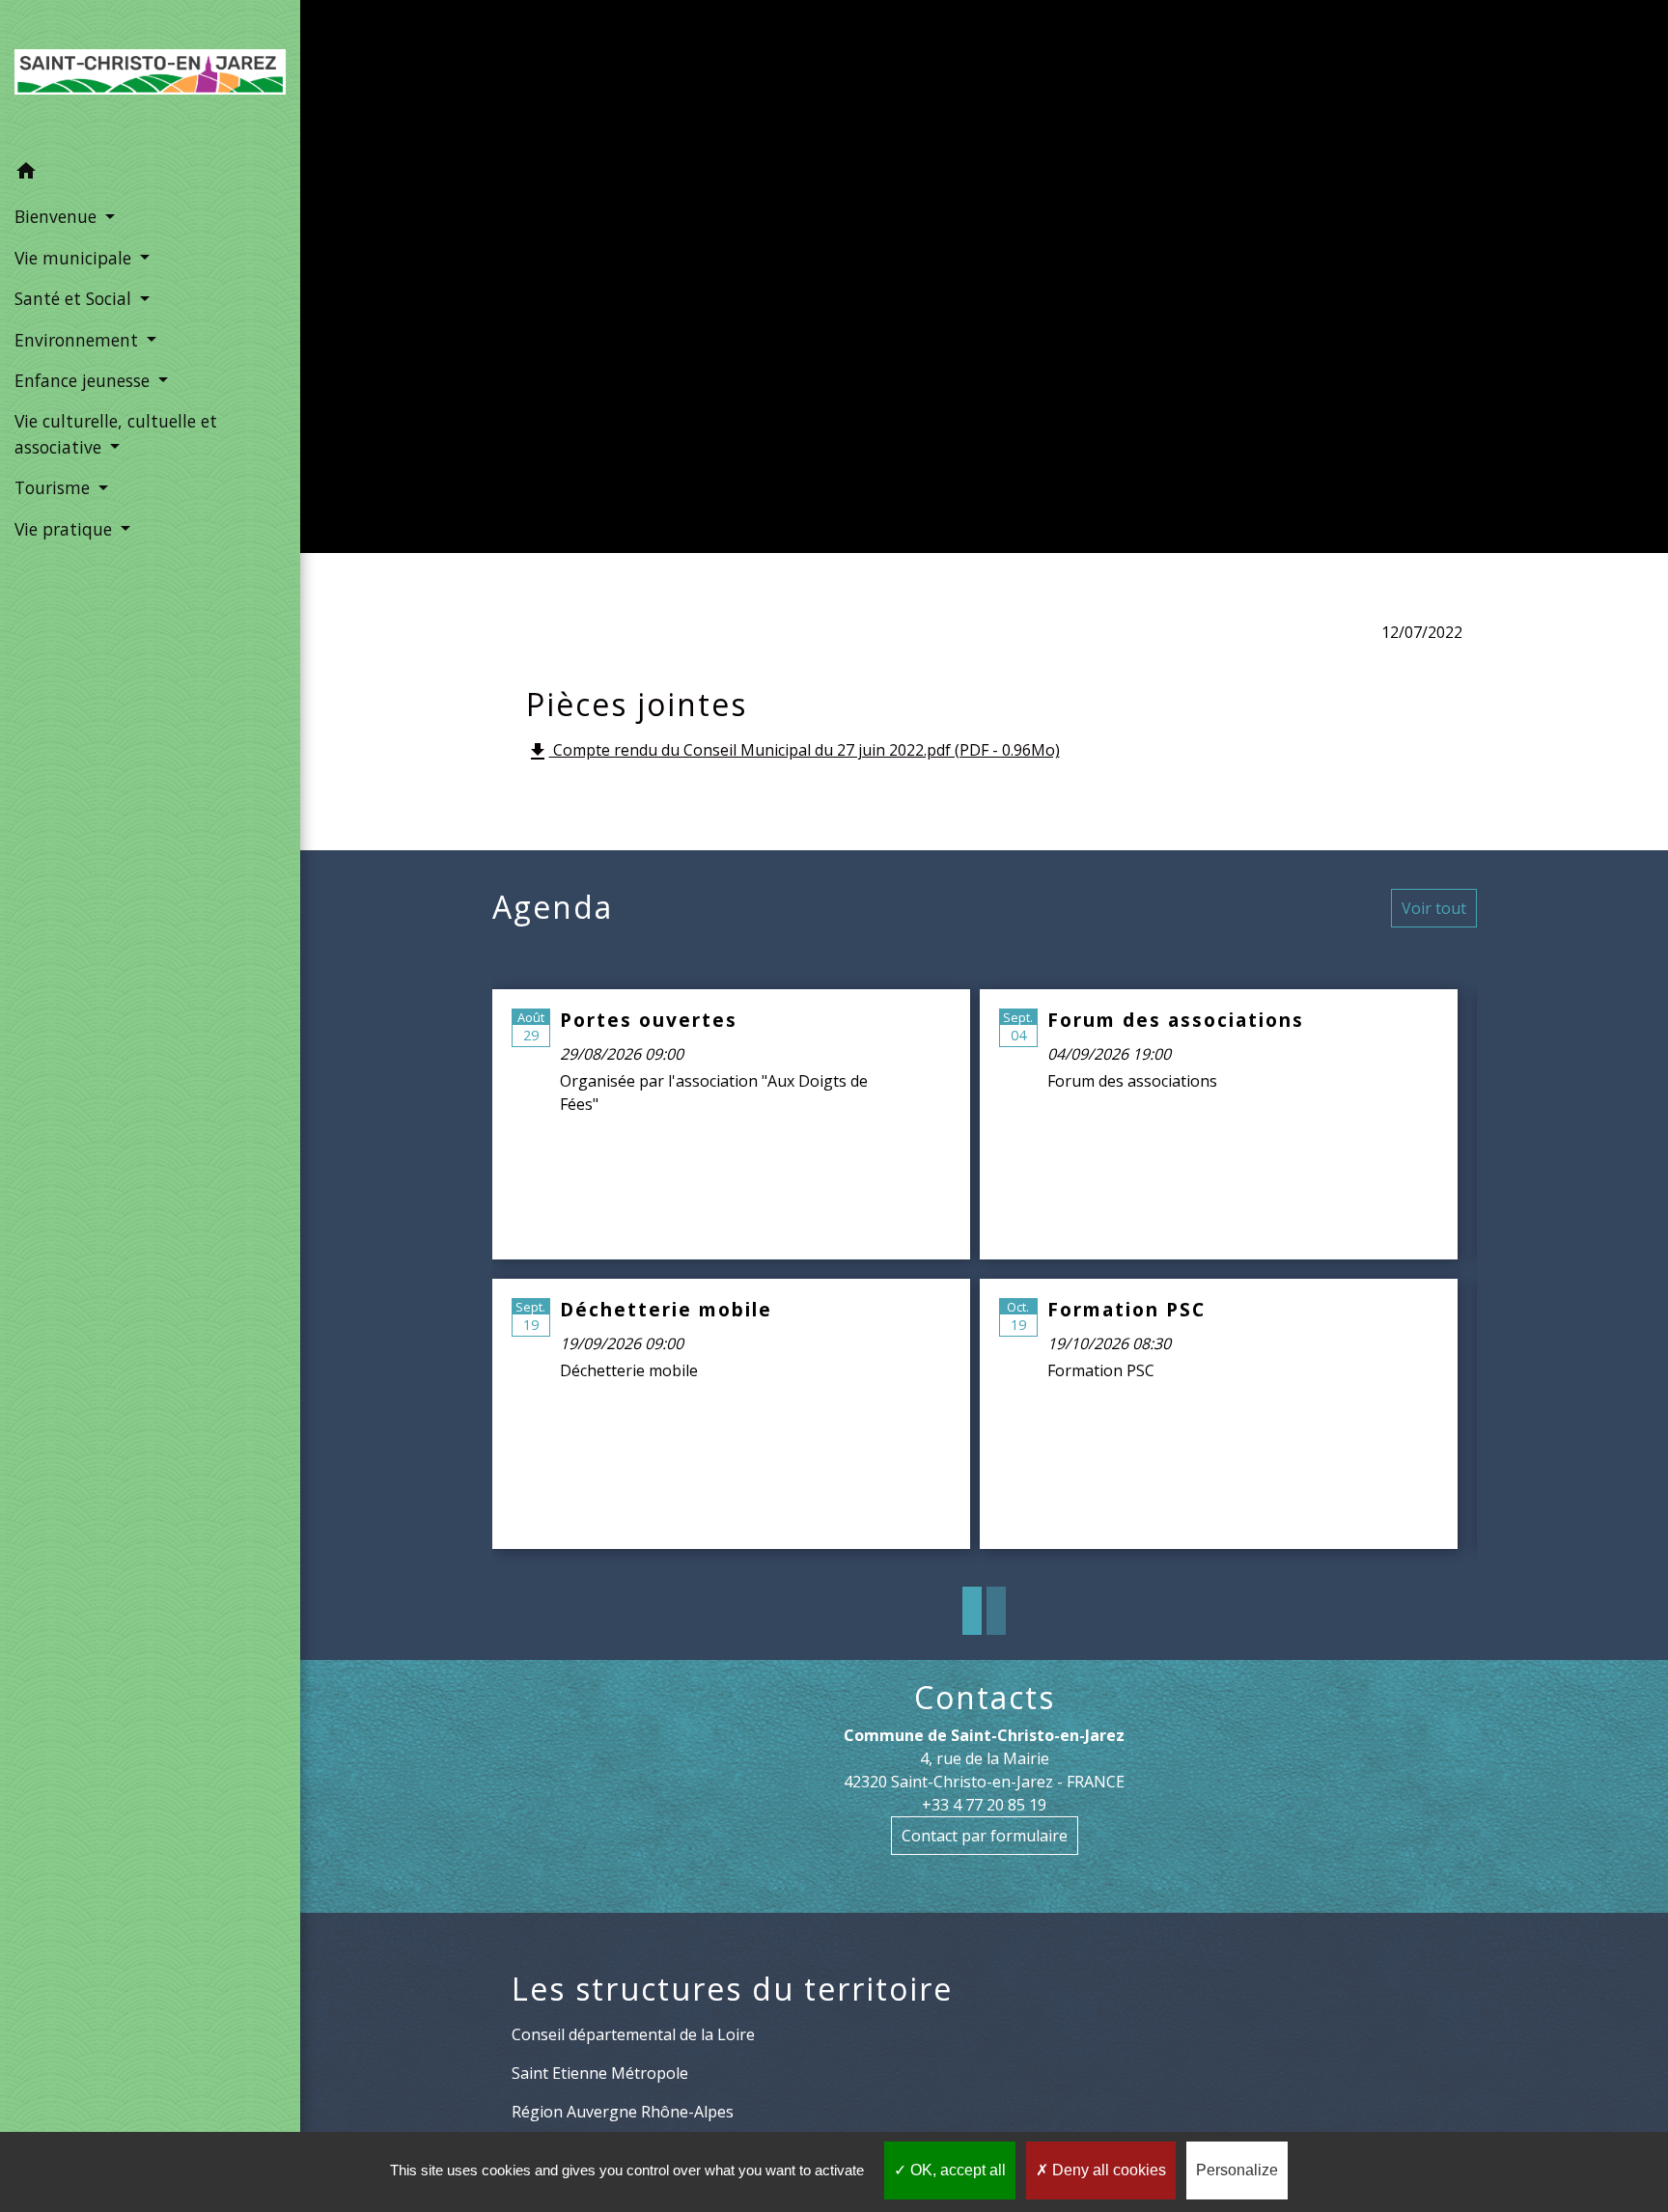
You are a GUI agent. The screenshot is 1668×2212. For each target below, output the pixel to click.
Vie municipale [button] (75, 258)
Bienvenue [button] (58, 216)
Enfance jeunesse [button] (84, 380)
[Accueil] (150, 76)
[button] (150, 174)
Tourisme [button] (55, 487)
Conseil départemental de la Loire (633, 2034)
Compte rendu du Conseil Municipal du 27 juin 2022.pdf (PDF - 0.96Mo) (793, 751)
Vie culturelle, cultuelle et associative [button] (116, 433)
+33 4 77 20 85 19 (984, 1805)
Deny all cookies (1107, 2170)
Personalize (1237, 2170)
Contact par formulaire (985, 1836)
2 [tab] (996, 1611)
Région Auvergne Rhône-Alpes (623, 2112)
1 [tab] (972, 1611)
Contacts (985, 1698)
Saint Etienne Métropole (600, 2073)
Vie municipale (667, 288)
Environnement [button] (79, 340)
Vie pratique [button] (66, 529)
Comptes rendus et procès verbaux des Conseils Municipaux (1069, 288)
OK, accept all (956, 2170)
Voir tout (1434, 908)
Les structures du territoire (732, 1989)
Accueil (534, 288)
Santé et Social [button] (75, 298)
